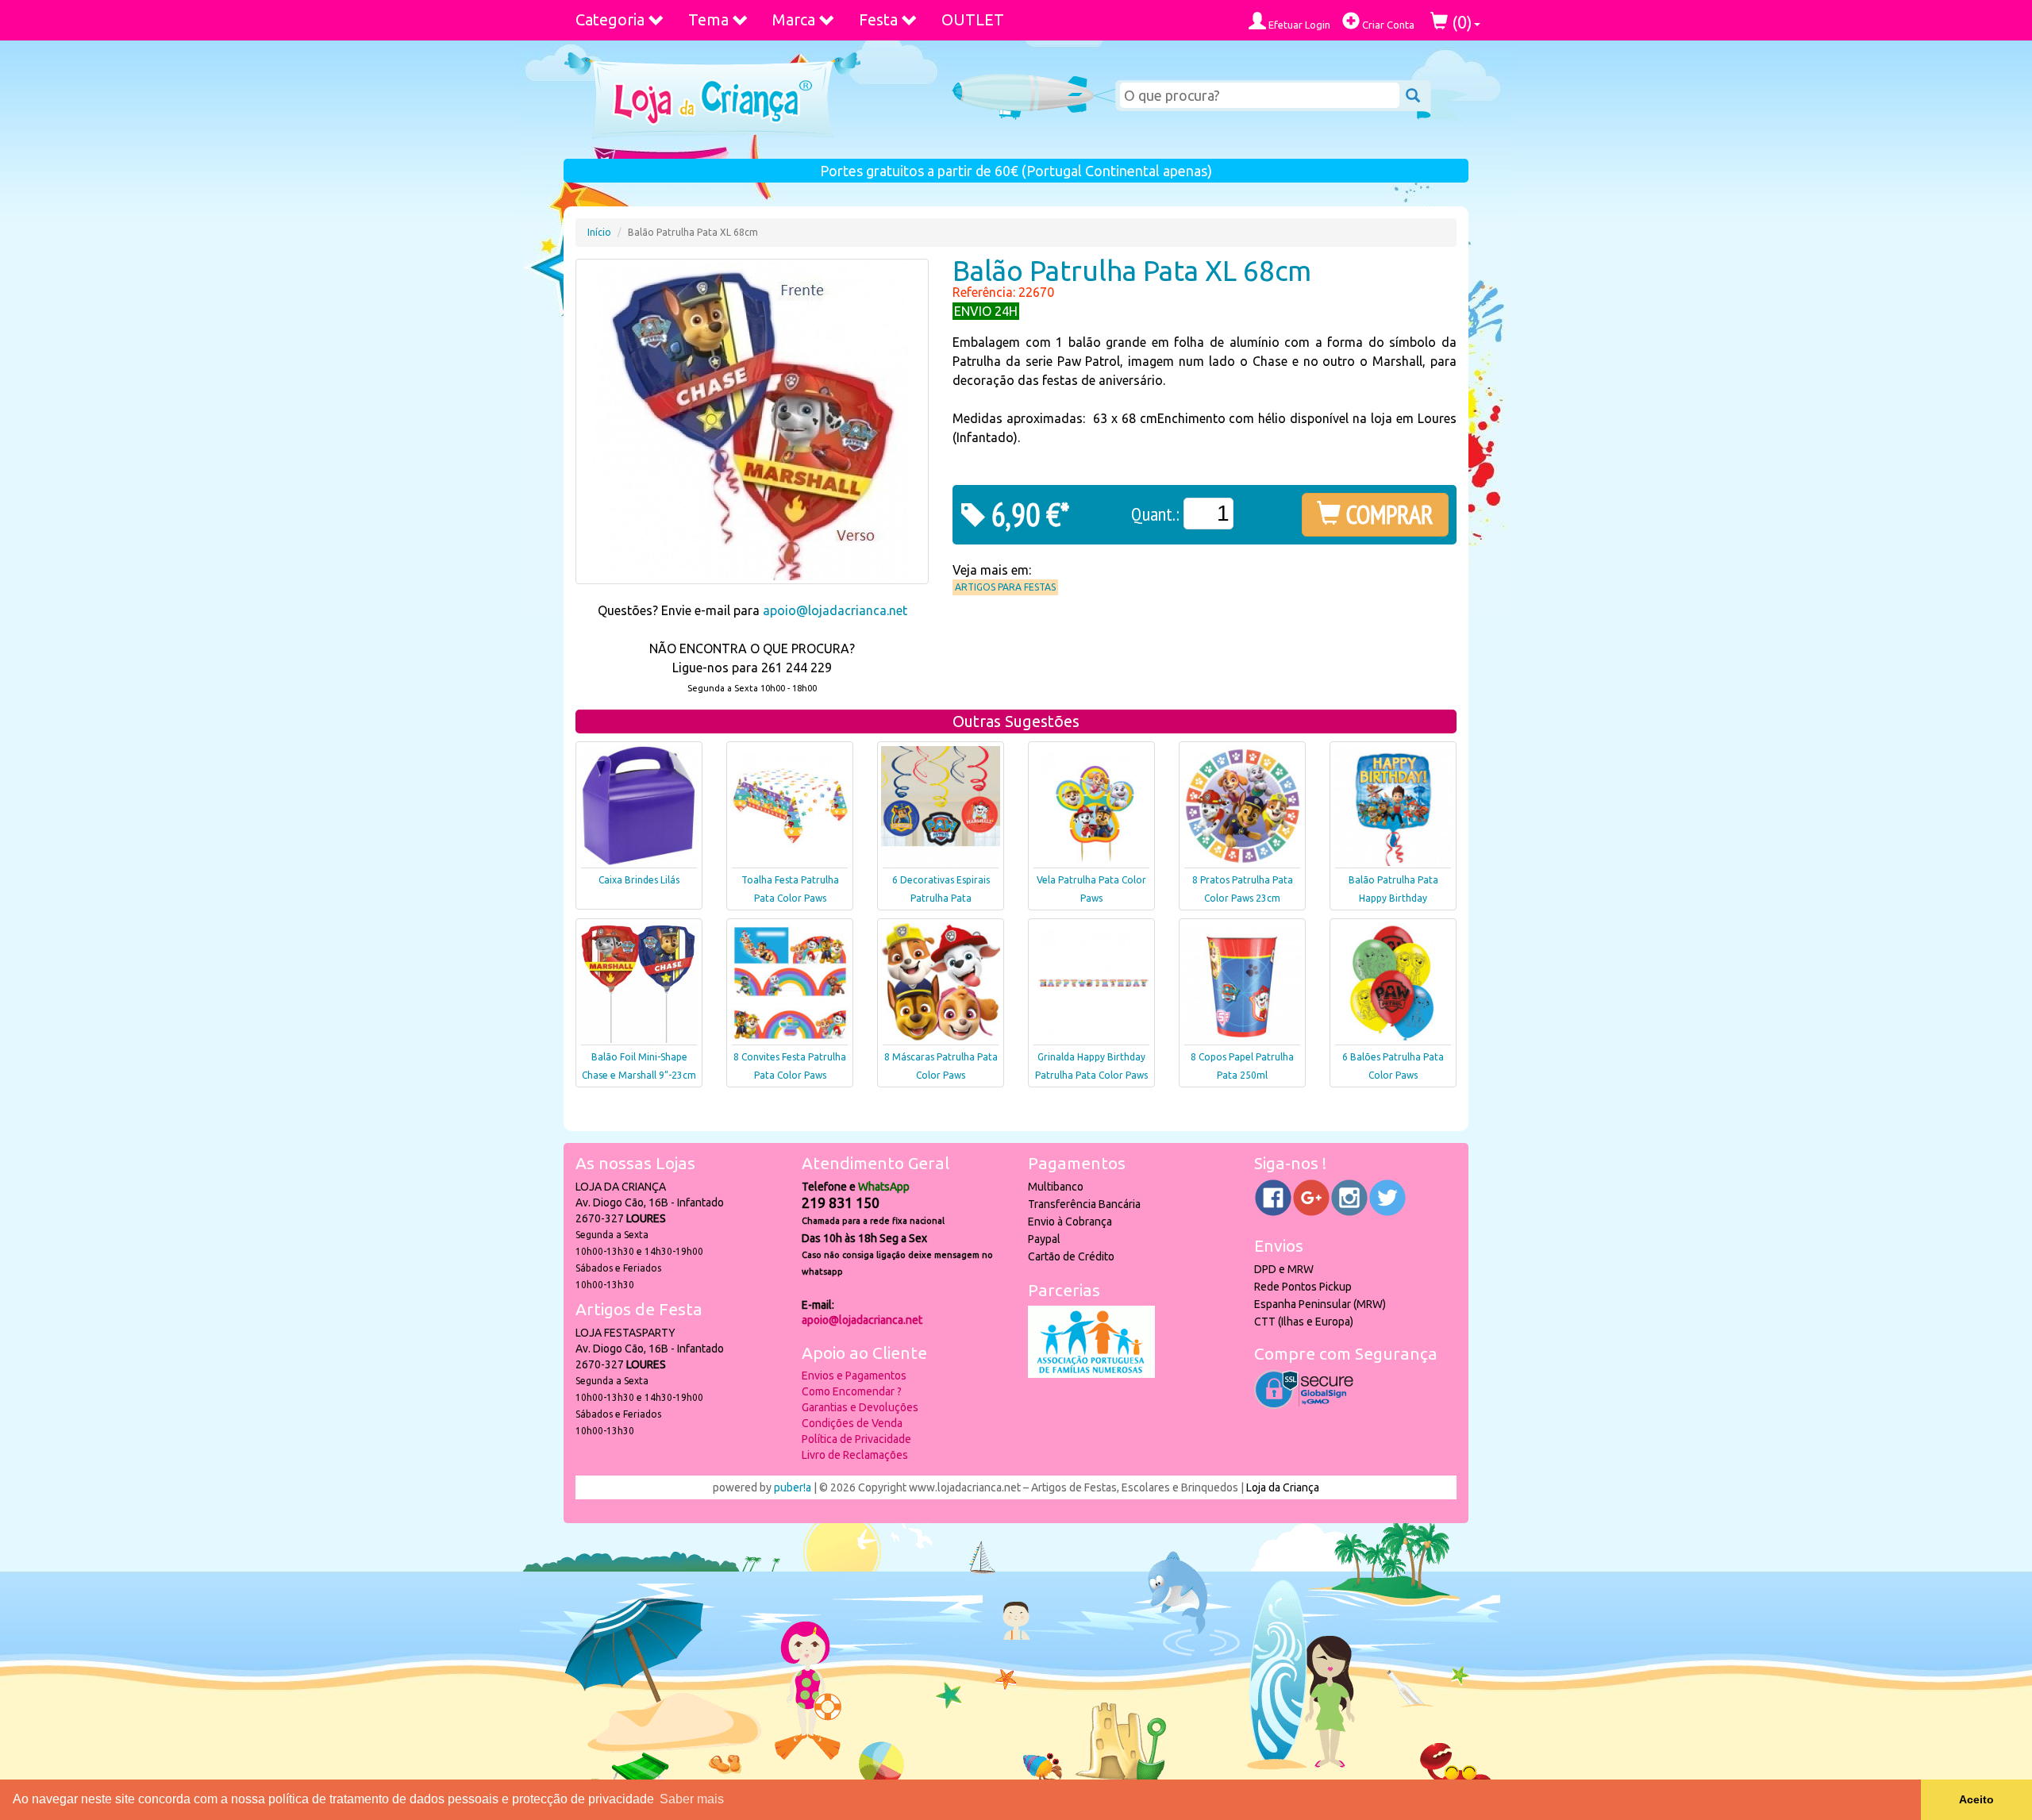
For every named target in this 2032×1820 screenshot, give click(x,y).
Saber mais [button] (692, 1799)
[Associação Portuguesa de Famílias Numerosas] (1091, 1374)
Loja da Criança (1283, 1487)
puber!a (793, 1487)
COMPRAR (1387, 514)
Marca (794, 19)
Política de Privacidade (856, 1439)
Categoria (610, 19)
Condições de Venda (852, 1423)
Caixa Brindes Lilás (639, 880)
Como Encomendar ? (852, 1391)
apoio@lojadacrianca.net (835, 610)
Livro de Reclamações (855, 1455)
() (1460, 22)
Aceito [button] (1976, 1799)
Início (599, 232)
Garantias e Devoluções (860, 1407)
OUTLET (973, 19)
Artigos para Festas (1005, 587)
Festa (878, 19)
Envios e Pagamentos (854, 1376)
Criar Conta (1387, 25)
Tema (708, 19)
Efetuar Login (1298, 25)
